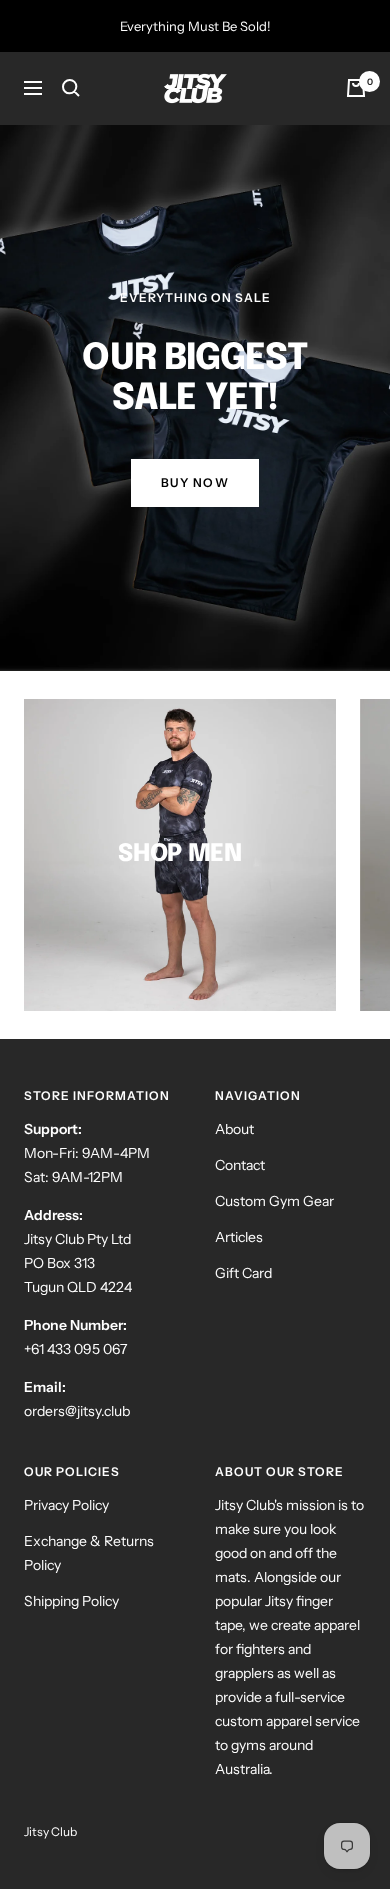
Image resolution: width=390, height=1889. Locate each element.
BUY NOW (195, 482)
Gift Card (243, 1273)
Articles (239, 1237)
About (234, 1129)
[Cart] (356, 88)
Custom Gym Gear (274, 1201)
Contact (240, 1165)
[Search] (71, 88)
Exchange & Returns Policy (89, 1553)
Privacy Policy (66, 1505)
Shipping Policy (71, 1601)
